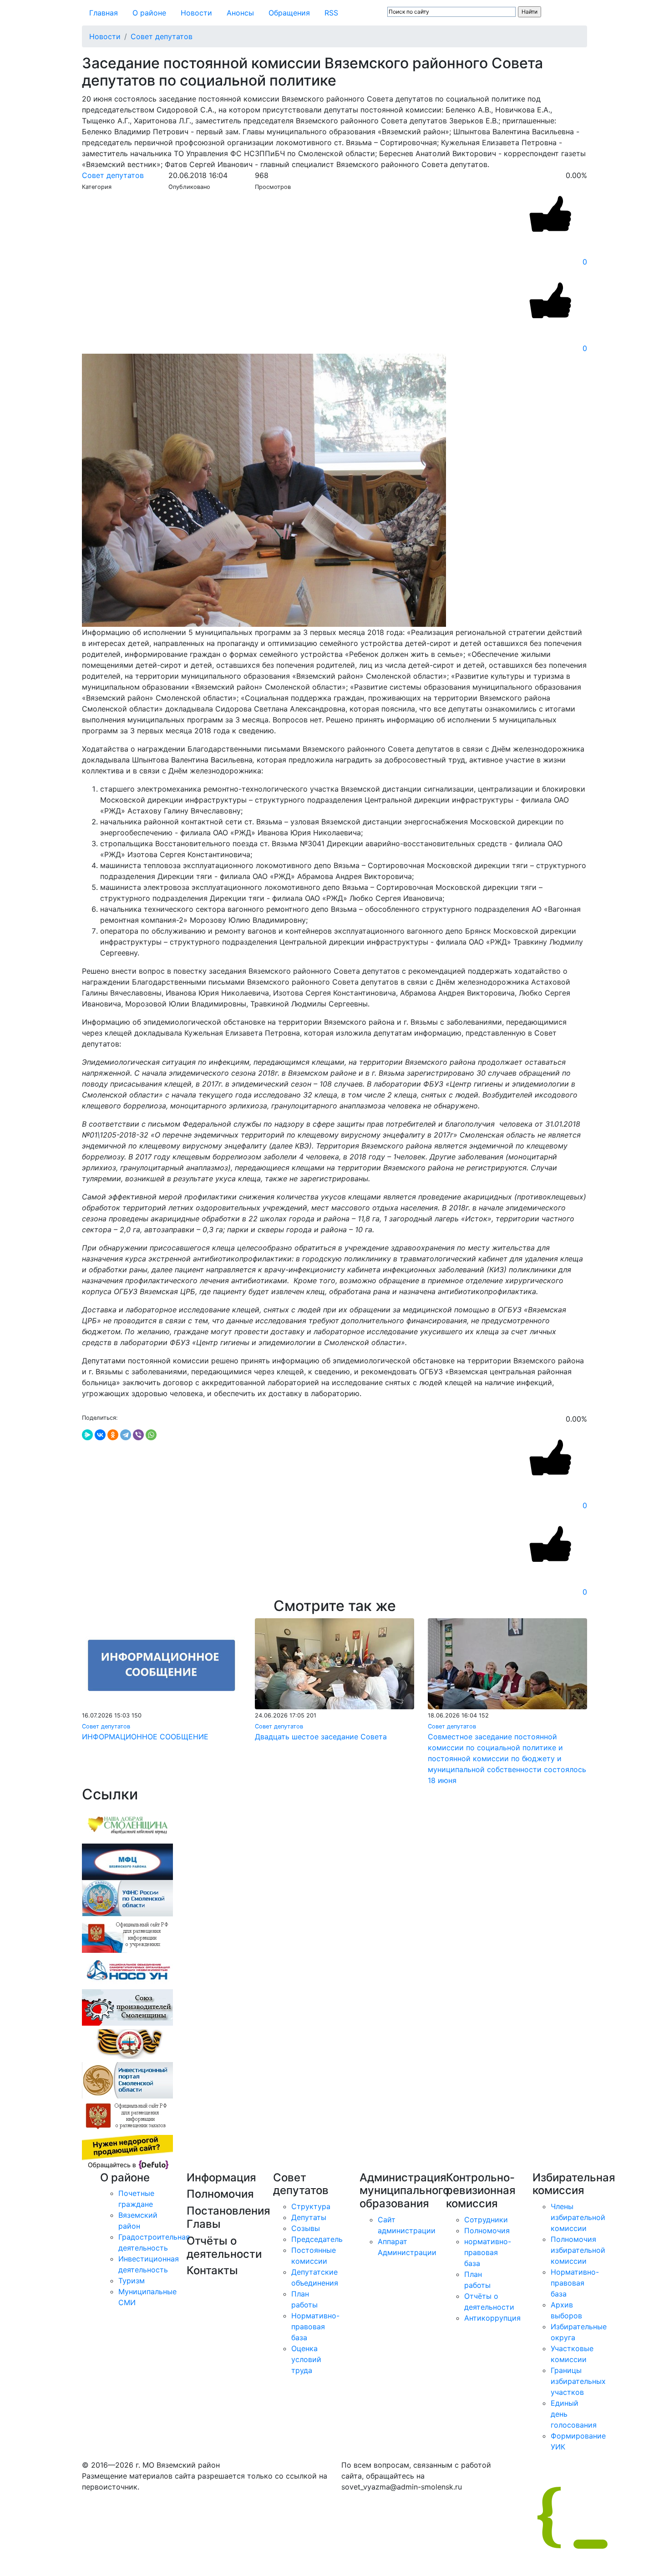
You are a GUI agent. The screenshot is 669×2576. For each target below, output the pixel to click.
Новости (196, 13)
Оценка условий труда (306, 2359)
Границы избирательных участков (578, 2381)
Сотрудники (486, 2220)
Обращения (289, 13)
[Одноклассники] (113, 1435)
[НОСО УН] (127, 1970)
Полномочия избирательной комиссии (578, 2250)
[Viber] (138, 1435)
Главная (104, 13)
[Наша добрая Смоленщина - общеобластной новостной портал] (127, 1824)
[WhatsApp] (151, 1435)
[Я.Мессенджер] (87, 1435)
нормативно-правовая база (488, 2252)
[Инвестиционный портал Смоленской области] (127, 2079)
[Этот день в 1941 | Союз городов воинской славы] (127, 2043)
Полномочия (487, 2231)
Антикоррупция (492, 2318)
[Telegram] (126, 1435)
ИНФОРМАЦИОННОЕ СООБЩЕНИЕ (145, 1737)
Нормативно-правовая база (315, 2327)
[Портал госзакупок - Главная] (127, 2116)
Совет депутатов (162, 36)
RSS (331, 13)
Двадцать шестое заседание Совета (321, 1737)
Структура (311, 2206)
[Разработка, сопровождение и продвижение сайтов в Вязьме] (127, 2152)
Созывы (306, 2228)
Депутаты (309, 2217)
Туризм (132, 2281)
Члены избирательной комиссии (578, 2217)
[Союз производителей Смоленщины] (127, 2007)
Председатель (317, 2239)
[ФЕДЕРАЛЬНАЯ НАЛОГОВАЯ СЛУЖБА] (127, 1897)
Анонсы (240, 13)
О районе (149, 13)
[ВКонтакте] (100, 1435)
